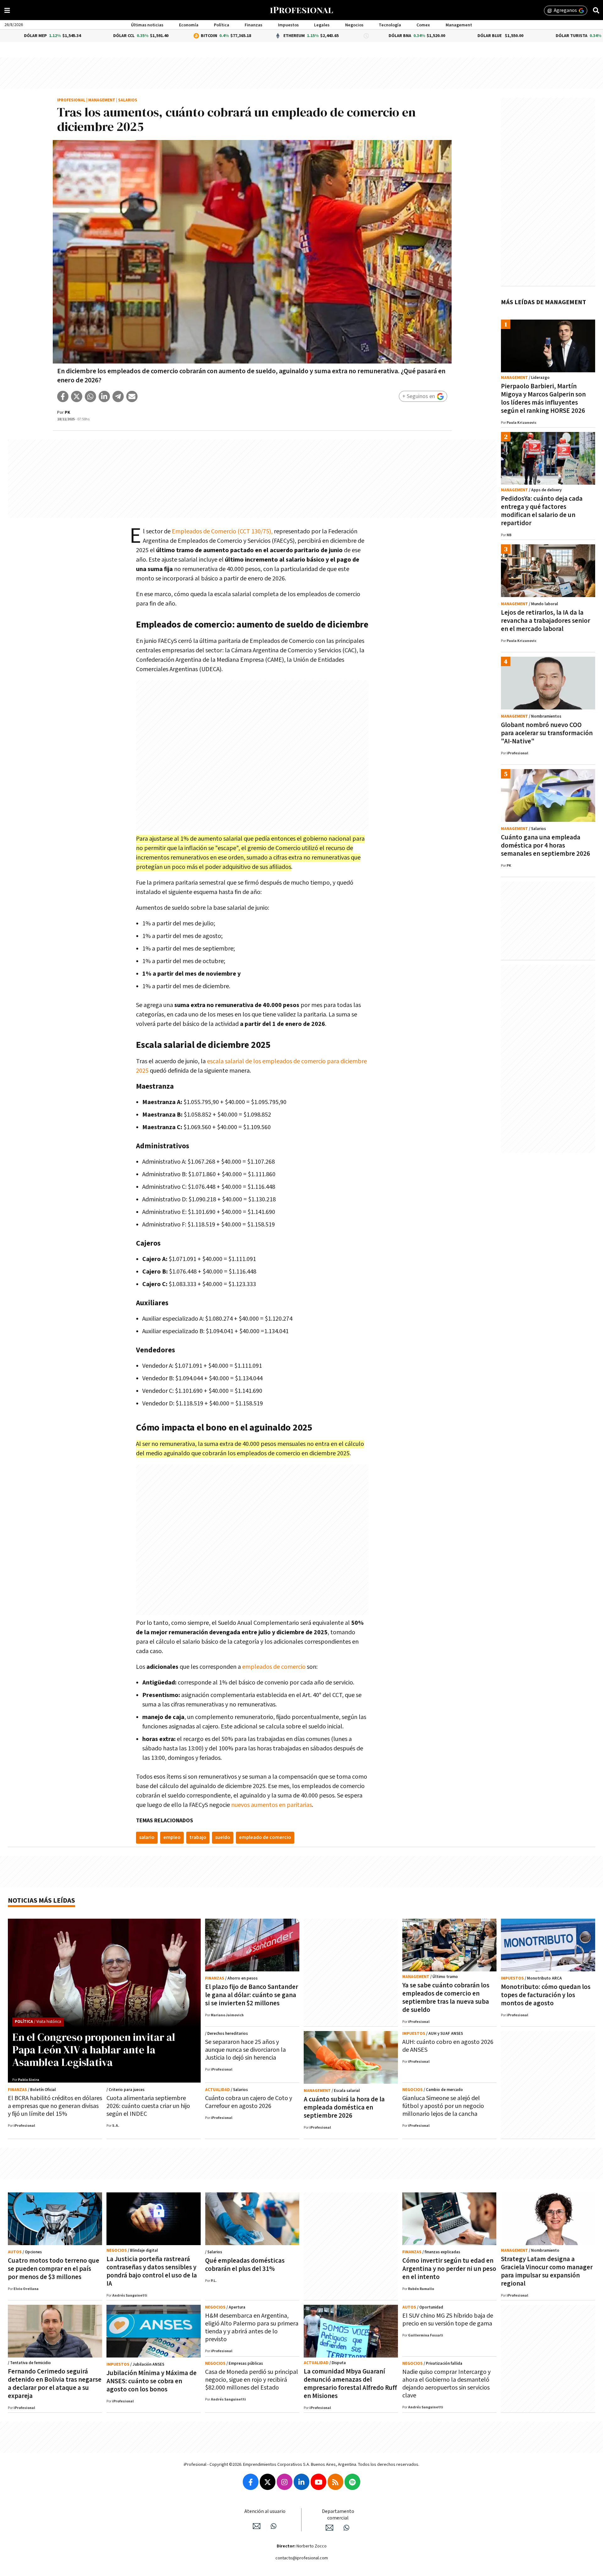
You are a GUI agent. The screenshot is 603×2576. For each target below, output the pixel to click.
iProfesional (71, 100)
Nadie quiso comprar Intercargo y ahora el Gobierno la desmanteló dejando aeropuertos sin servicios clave (446, 2384)
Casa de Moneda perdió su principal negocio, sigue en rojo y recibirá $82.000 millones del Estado (252, 2380)
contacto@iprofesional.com (302, 2558)
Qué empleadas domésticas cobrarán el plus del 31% (245, 2265)
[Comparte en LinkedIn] (104, 396)
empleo (172, 1838)
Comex (423, 25)
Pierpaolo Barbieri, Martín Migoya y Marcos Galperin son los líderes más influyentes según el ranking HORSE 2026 (543, 399)
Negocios (354, 25)
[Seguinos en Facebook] (251, 2482)
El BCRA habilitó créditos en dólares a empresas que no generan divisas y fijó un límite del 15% (55, 2106)
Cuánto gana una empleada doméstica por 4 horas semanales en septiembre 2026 (546, 846)
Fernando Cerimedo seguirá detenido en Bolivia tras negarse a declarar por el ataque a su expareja (55, 2384)
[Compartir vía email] (132, 396)
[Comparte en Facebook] (63, 396)
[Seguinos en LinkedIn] (301, 2482)
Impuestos (288, 25)
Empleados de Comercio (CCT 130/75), (222, 531)
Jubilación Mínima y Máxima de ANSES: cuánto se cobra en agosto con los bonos (152, 2381)
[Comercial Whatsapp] (346, 2528)
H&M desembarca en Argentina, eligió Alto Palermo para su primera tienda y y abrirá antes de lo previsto (252, 2328)
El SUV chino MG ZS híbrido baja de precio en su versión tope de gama (448, 2320)
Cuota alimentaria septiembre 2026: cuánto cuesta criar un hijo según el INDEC (148, 2106)
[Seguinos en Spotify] (352, 2482)
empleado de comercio (265, 1838)
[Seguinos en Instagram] (285, 2482)
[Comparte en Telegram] (118, 396)
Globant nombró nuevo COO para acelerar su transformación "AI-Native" (547, 733)
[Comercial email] (329, 2528)
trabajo (198, 1838)
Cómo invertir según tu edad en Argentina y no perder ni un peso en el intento (449, 2269)
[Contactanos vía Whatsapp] (274, 2526)
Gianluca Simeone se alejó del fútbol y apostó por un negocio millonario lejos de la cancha (443, 2106)
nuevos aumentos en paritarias (272, 1805)
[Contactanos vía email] (257, 2526)
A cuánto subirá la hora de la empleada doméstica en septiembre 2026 (344, 2107)
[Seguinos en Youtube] (318, 2482)
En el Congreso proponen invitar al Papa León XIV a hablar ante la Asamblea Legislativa (94, 2050)
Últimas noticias (147, 25)
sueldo (223, 1838)
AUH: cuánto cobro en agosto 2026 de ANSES (448, 2046)
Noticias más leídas (41, 1901)
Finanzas (253, 25)
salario (147, 1838)
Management (459, 25)
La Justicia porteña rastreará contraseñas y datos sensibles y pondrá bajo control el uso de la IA (152, 2271)
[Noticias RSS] (335, 2482)
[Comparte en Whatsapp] (90, 396)
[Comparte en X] (77, 396)
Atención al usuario (265, 2511)
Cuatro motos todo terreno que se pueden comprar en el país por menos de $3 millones (54, 2269)
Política (222, 25)
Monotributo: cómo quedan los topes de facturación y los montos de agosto (546, 1995)
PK (68, 412)
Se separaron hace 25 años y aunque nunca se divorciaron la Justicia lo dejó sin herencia (245, 2050)
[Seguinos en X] (268, 2482)
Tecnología (390, 25)
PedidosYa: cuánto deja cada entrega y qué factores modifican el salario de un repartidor (542, 511)
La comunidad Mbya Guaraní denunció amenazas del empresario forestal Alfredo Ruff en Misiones (350, 2384)
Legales (322, 25)
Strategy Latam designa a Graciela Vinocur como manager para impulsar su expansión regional (547, 2271)
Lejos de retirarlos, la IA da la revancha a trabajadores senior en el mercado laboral (546, 621)
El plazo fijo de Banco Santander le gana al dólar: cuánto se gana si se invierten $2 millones (252, 1995)
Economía (189, 25)
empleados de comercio (274, 1667)
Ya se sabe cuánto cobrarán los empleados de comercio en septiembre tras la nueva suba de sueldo (446, 1998)
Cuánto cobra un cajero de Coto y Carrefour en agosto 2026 (249, 2102)
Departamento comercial (338, 2515)
